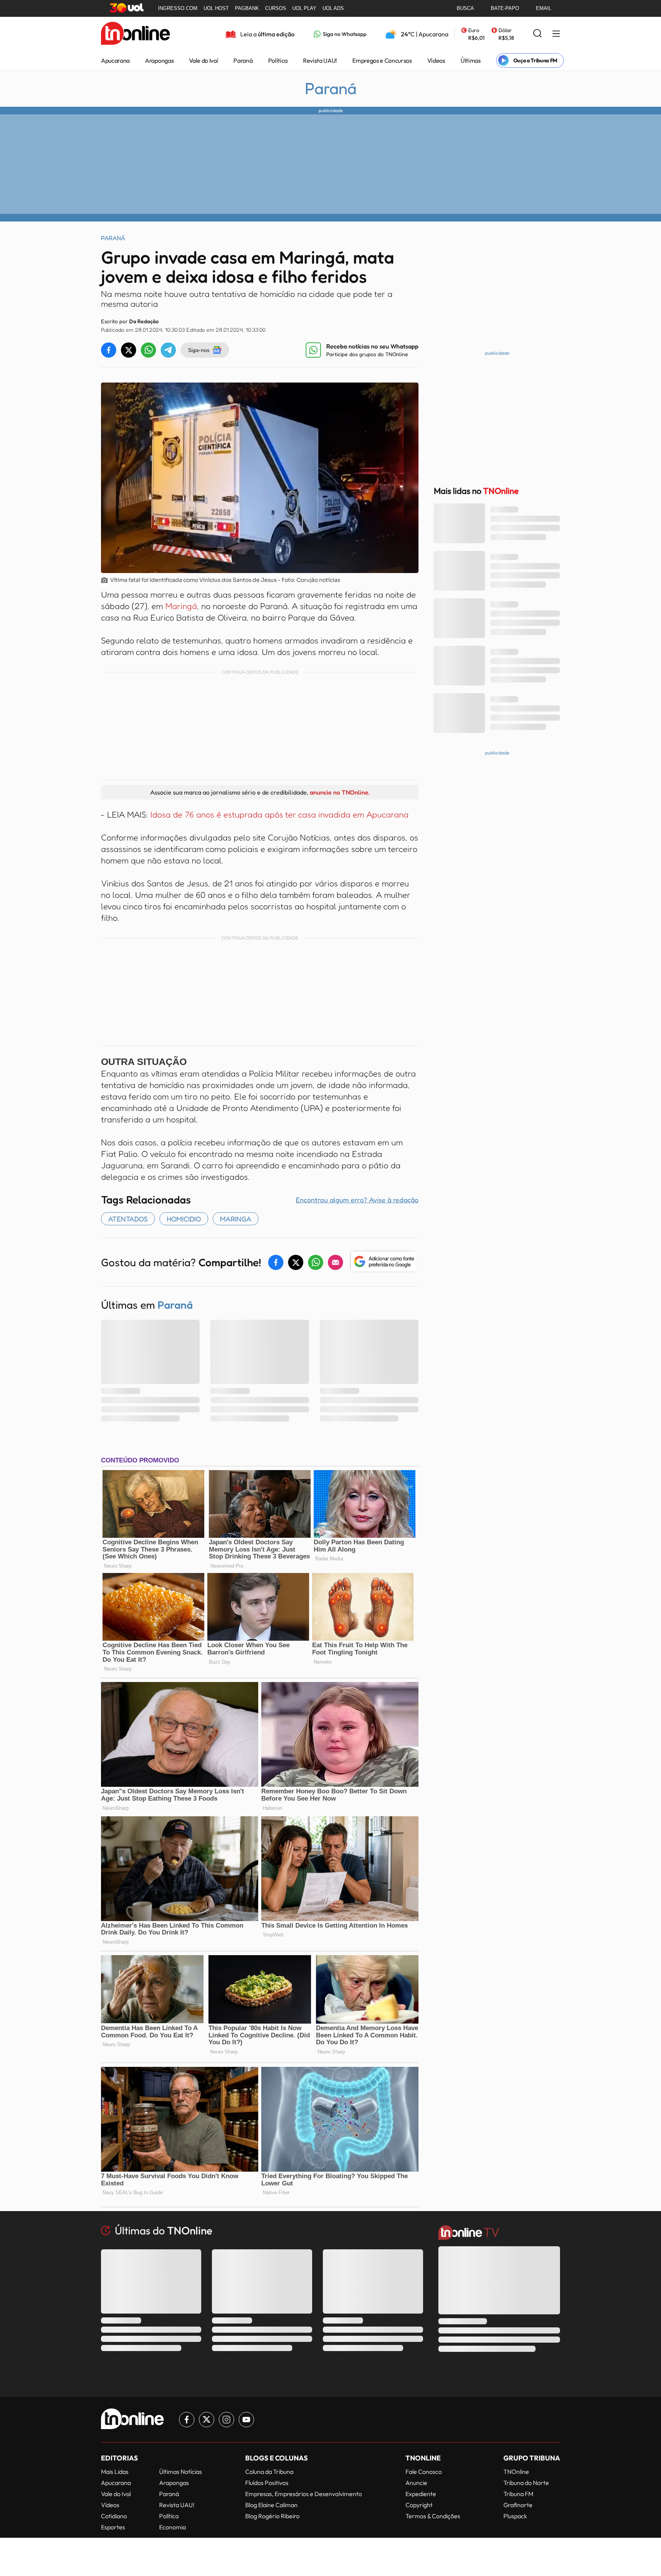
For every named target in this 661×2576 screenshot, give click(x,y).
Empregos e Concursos (382, 60)
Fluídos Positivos (267, 2483)
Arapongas (159, 60)
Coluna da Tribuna (269, 2472)
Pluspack (515, 2516)
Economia (173, 2527)
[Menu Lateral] (556, 34)
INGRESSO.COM (178, 8)
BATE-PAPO (505, 8)
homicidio (184, 1219)
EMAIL (544, 8)
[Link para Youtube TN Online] (246, 2420)
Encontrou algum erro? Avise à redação (357, 1200)
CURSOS (276, 8)
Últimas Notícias (181, 2472)
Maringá (180, 606)
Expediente (421, 2494)
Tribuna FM (518, 2494)
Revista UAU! (320, 60)
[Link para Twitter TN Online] (207, 2420)
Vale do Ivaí (204, 60)
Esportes (113, 2527)
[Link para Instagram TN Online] (226, 2420)
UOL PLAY (304, 8)
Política (278, 60)
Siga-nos (199, 350)
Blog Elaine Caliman (271, 2505)
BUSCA (465, 8)
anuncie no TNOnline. (340, 792)
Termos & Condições (433, 2516)
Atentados (128, 1219)
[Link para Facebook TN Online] (187, 2420)
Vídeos (436, 60)
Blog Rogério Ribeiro (272, 2516)
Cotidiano (114, 2516)
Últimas (471, 60)
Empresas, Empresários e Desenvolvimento (304, 2494)
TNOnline (516, 2472)
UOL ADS (333, 8)
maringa (236, 1219)
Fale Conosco (424, 2472)
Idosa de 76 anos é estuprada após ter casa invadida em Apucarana (279, 814)
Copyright (419, 2505)
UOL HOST (216, 8)
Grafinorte (518, 2505)
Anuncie (416, 2483)
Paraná (243, 60)
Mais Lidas (115, 2472)
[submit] (537, 34)
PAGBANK (247, 8)
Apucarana (115, 60)
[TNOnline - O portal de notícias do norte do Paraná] (135, 34)
